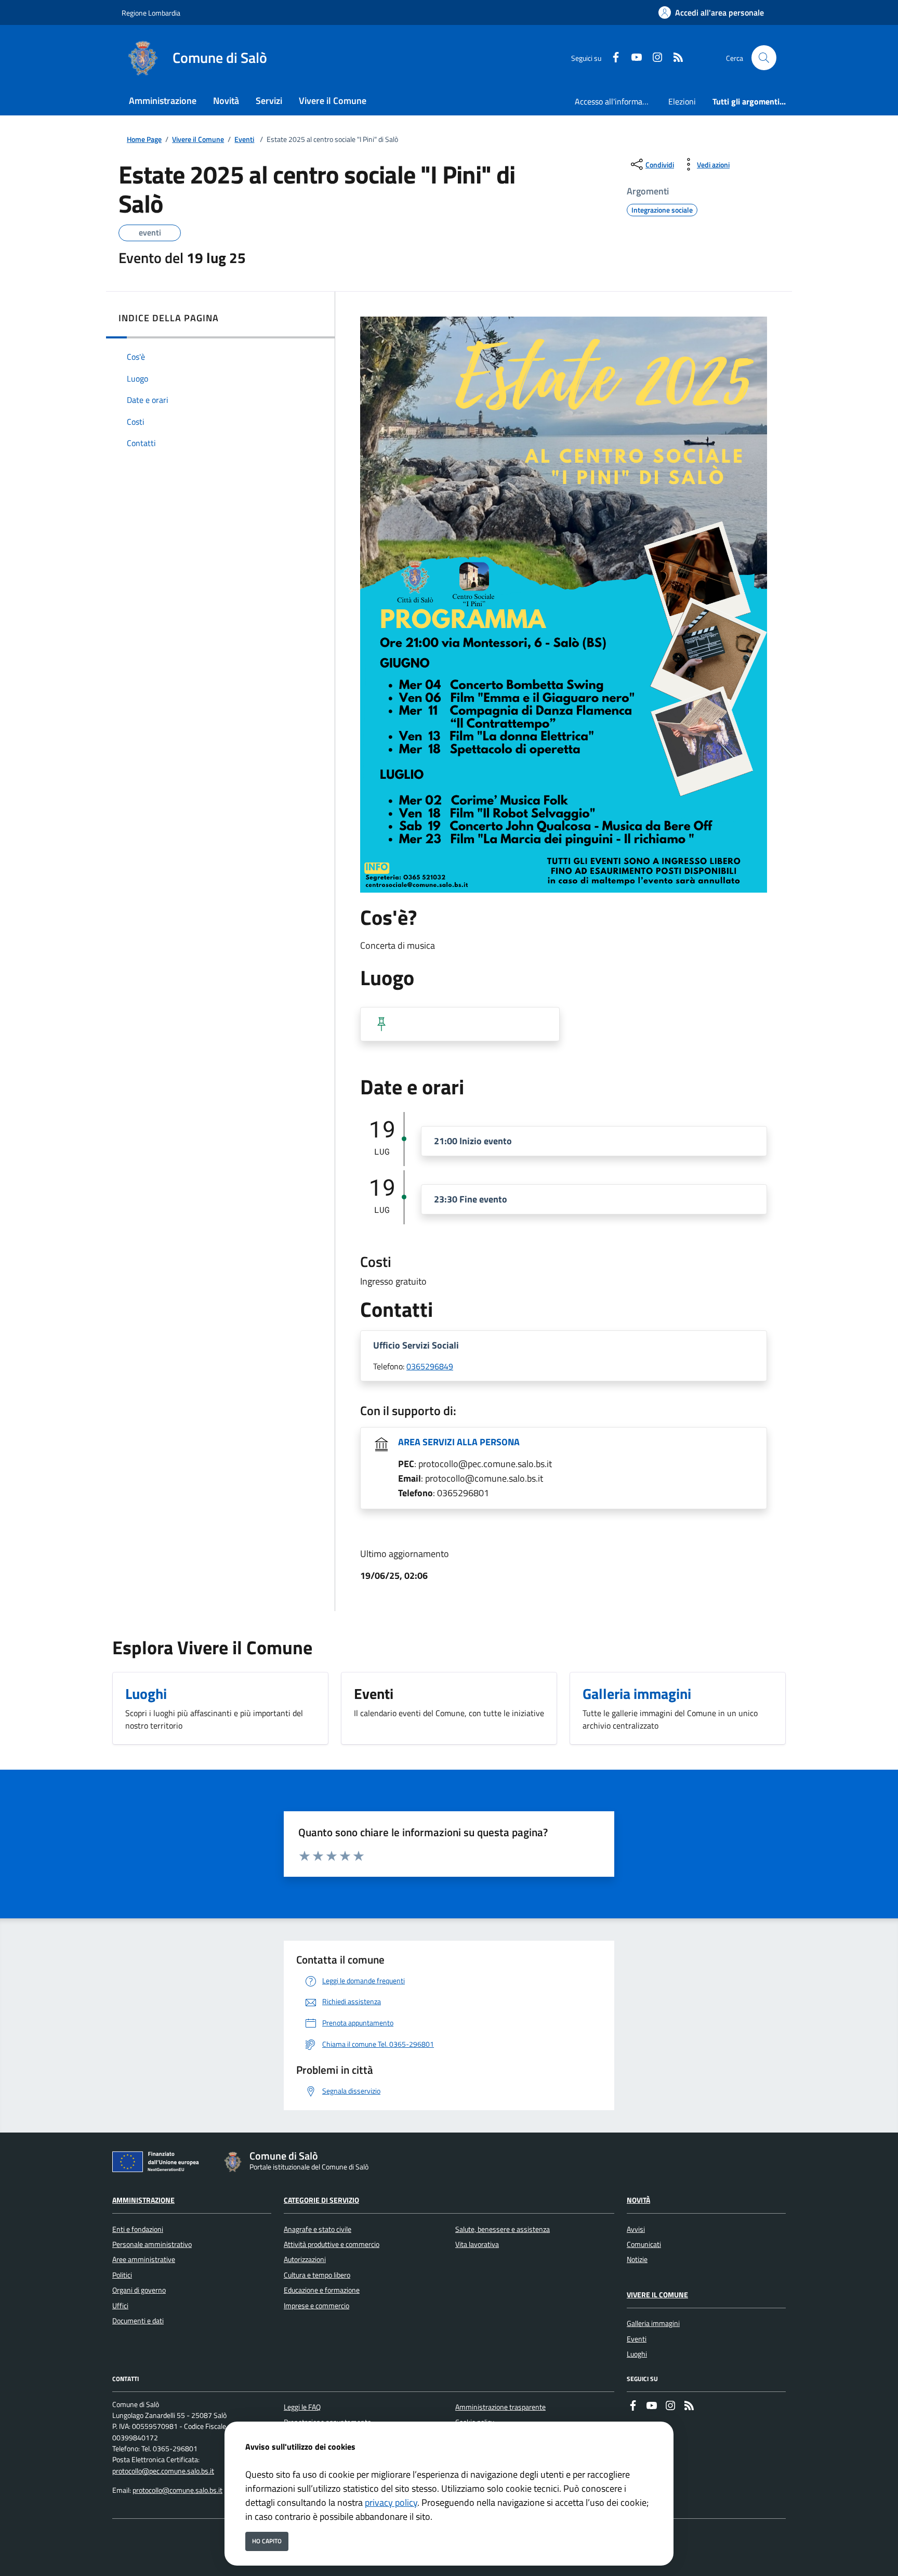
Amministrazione (143, 2200)
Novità (638, 2200)
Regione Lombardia (151, 13)
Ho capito (267, 2541)
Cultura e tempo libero (317, 2275)
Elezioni (682, 101)
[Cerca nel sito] (764, 58)
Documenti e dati (138, 2321)
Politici (122, 2275)
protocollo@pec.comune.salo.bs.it (163, 2471)
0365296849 (430, 1366)
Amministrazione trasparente (500, 2407)
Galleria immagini (653, 2323)
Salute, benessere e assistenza (503, 2229)
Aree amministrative (144, 2259)
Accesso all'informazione (617, 101)
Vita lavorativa (477, 2244)
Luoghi (637, 2354)
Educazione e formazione (322, 2290)
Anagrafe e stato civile (318, 2229)
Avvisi (636, 2229)
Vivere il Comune (198, 140)
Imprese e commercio (316, 2306)
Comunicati (644, 2244)
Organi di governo (139, 2290)
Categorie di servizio (321, 2200)
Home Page (144, 140)
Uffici (120, 2306)
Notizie (637, 2259)
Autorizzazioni (305, 2259)
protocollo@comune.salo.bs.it (177, 2490)
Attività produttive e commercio (332, 2244)
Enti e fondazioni (138, 2229)
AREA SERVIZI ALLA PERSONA (459, 1442)
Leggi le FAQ (302, 2407)
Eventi (244, 140)
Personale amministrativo (152, 2244)
